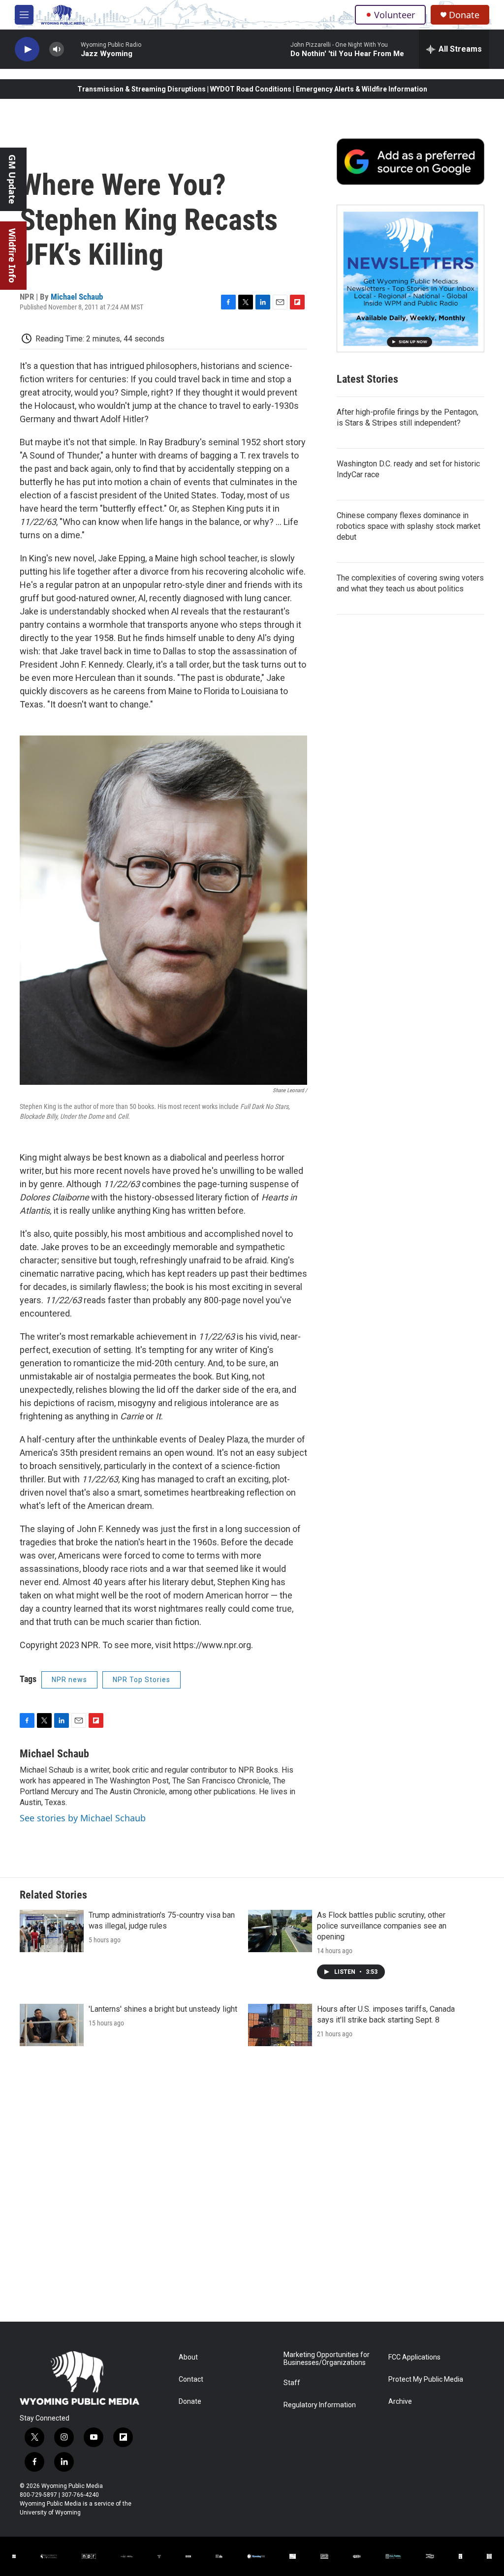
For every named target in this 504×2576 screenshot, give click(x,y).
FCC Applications (414, 2357)
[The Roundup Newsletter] (410, 278)
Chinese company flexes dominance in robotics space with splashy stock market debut (409, 526)
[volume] (57, 49)
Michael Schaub (77, 297)
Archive (400, 2402)
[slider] (72, 49)
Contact (191, 2379)
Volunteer (394, 15)
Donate (464, 15)
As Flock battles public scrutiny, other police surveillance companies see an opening (382, 1926)
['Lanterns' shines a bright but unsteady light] (52, 2025)
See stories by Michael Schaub (83, 1818)
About (188, 2357)
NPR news (69, 1680)
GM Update (12, 179)
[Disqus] (252, 2189)
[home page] (63, 15)
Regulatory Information (320, 2405)
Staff (292, 2383)
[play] (27, 49)
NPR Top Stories (142, 1680)
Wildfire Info (12, 256)
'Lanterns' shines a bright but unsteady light (163, 2009)
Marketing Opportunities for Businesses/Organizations (327, 2359)
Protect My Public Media (426, 2379)
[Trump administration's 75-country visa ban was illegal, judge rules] (52, 1931)
